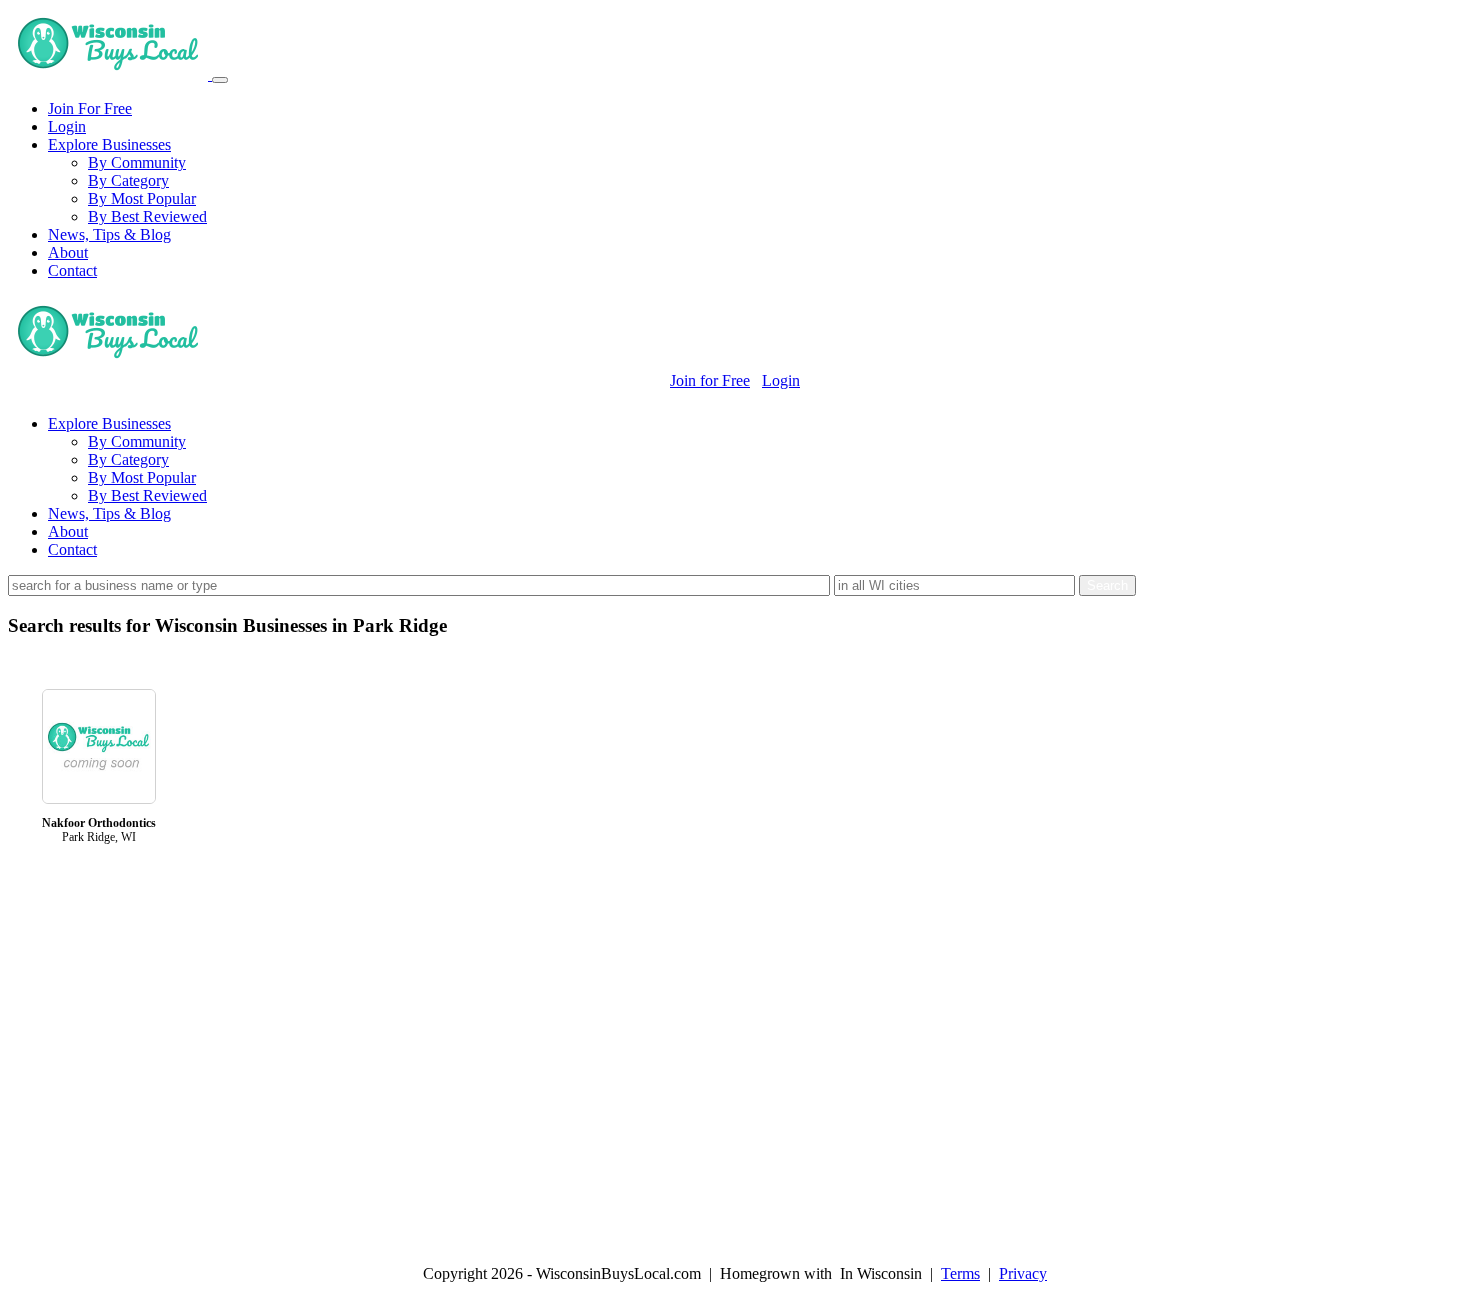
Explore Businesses (109, 144)
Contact (72, 270)
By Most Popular (142, 198)
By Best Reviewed (147, 216)
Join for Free (710, 380)
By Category (128, 180)
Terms (960, 1273)
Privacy (1023, 1273)
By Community (137, 162)
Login (67, 126)
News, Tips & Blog (109, 234)
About (68, 252)
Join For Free (90, 108)
